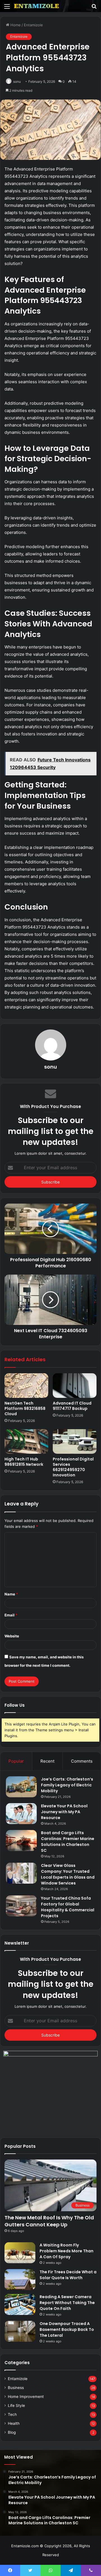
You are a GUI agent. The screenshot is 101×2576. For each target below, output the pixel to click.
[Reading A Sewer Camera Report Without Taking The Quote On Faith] (20, 2304)
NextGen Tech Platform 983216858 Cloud (25, 1408)
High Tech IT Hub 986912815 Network (24, 1462)
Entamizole (33, 25)
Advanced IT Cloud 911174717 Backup (72, 1406)
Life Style (16, 2405)
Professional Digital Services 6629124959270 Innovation (73, 1467)
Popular (16, 1761)
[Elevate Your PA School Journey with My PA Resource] (21, 1814)
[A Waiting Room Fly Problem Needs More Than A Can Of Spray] (20, 2253)
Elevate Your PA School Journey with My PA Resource (64, 1812)
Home (15, 25)
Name (11, 1594)
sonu (50, 1067)
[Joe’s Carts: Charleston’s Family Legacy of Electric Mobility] (21, 1787)
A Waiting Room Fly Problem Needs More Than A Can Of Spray (66, 2251)
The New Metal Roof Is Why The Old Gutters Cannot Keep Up (49, 2221)
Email (11, 1615)
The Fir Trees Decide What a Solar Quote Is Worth (68, 2275)
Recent (47, 1761)
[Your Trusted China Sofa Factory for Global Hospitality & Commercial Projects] (21, 1906)
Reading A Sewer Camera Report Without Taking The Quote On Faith (67, 2303)
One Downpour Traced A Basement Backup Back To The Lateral (67, 2329)
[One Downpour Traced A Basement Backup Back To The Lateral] (20, 2331)
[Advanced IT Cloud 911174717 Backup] (75, 1386)
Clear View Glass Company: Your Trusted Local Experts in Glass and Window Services (68, 1874)
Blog (12, 2432)
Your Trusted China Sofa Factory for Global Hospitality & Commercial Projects (68, 1907)
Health (14, 2423)
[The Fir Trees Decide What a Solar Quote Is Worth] (20, 2280)
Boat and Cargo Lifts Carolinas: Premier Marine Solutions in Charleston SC (68, 1842)
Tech (12, 2414)
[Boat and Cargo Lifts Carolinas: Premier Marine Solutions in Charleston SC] (21, 1840)
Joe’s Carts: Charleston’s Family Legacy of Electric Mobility (67, 1785)
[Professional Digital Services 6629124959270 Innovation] (75, 1441)
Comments (82, 1761)
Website (12, 1636)
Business (16, 2388)
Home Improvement (26, 2397)
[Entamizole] (36, 6)
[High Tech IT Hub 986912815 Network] (26, 1441)
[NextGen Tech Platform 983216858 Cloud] (26, 1386)
